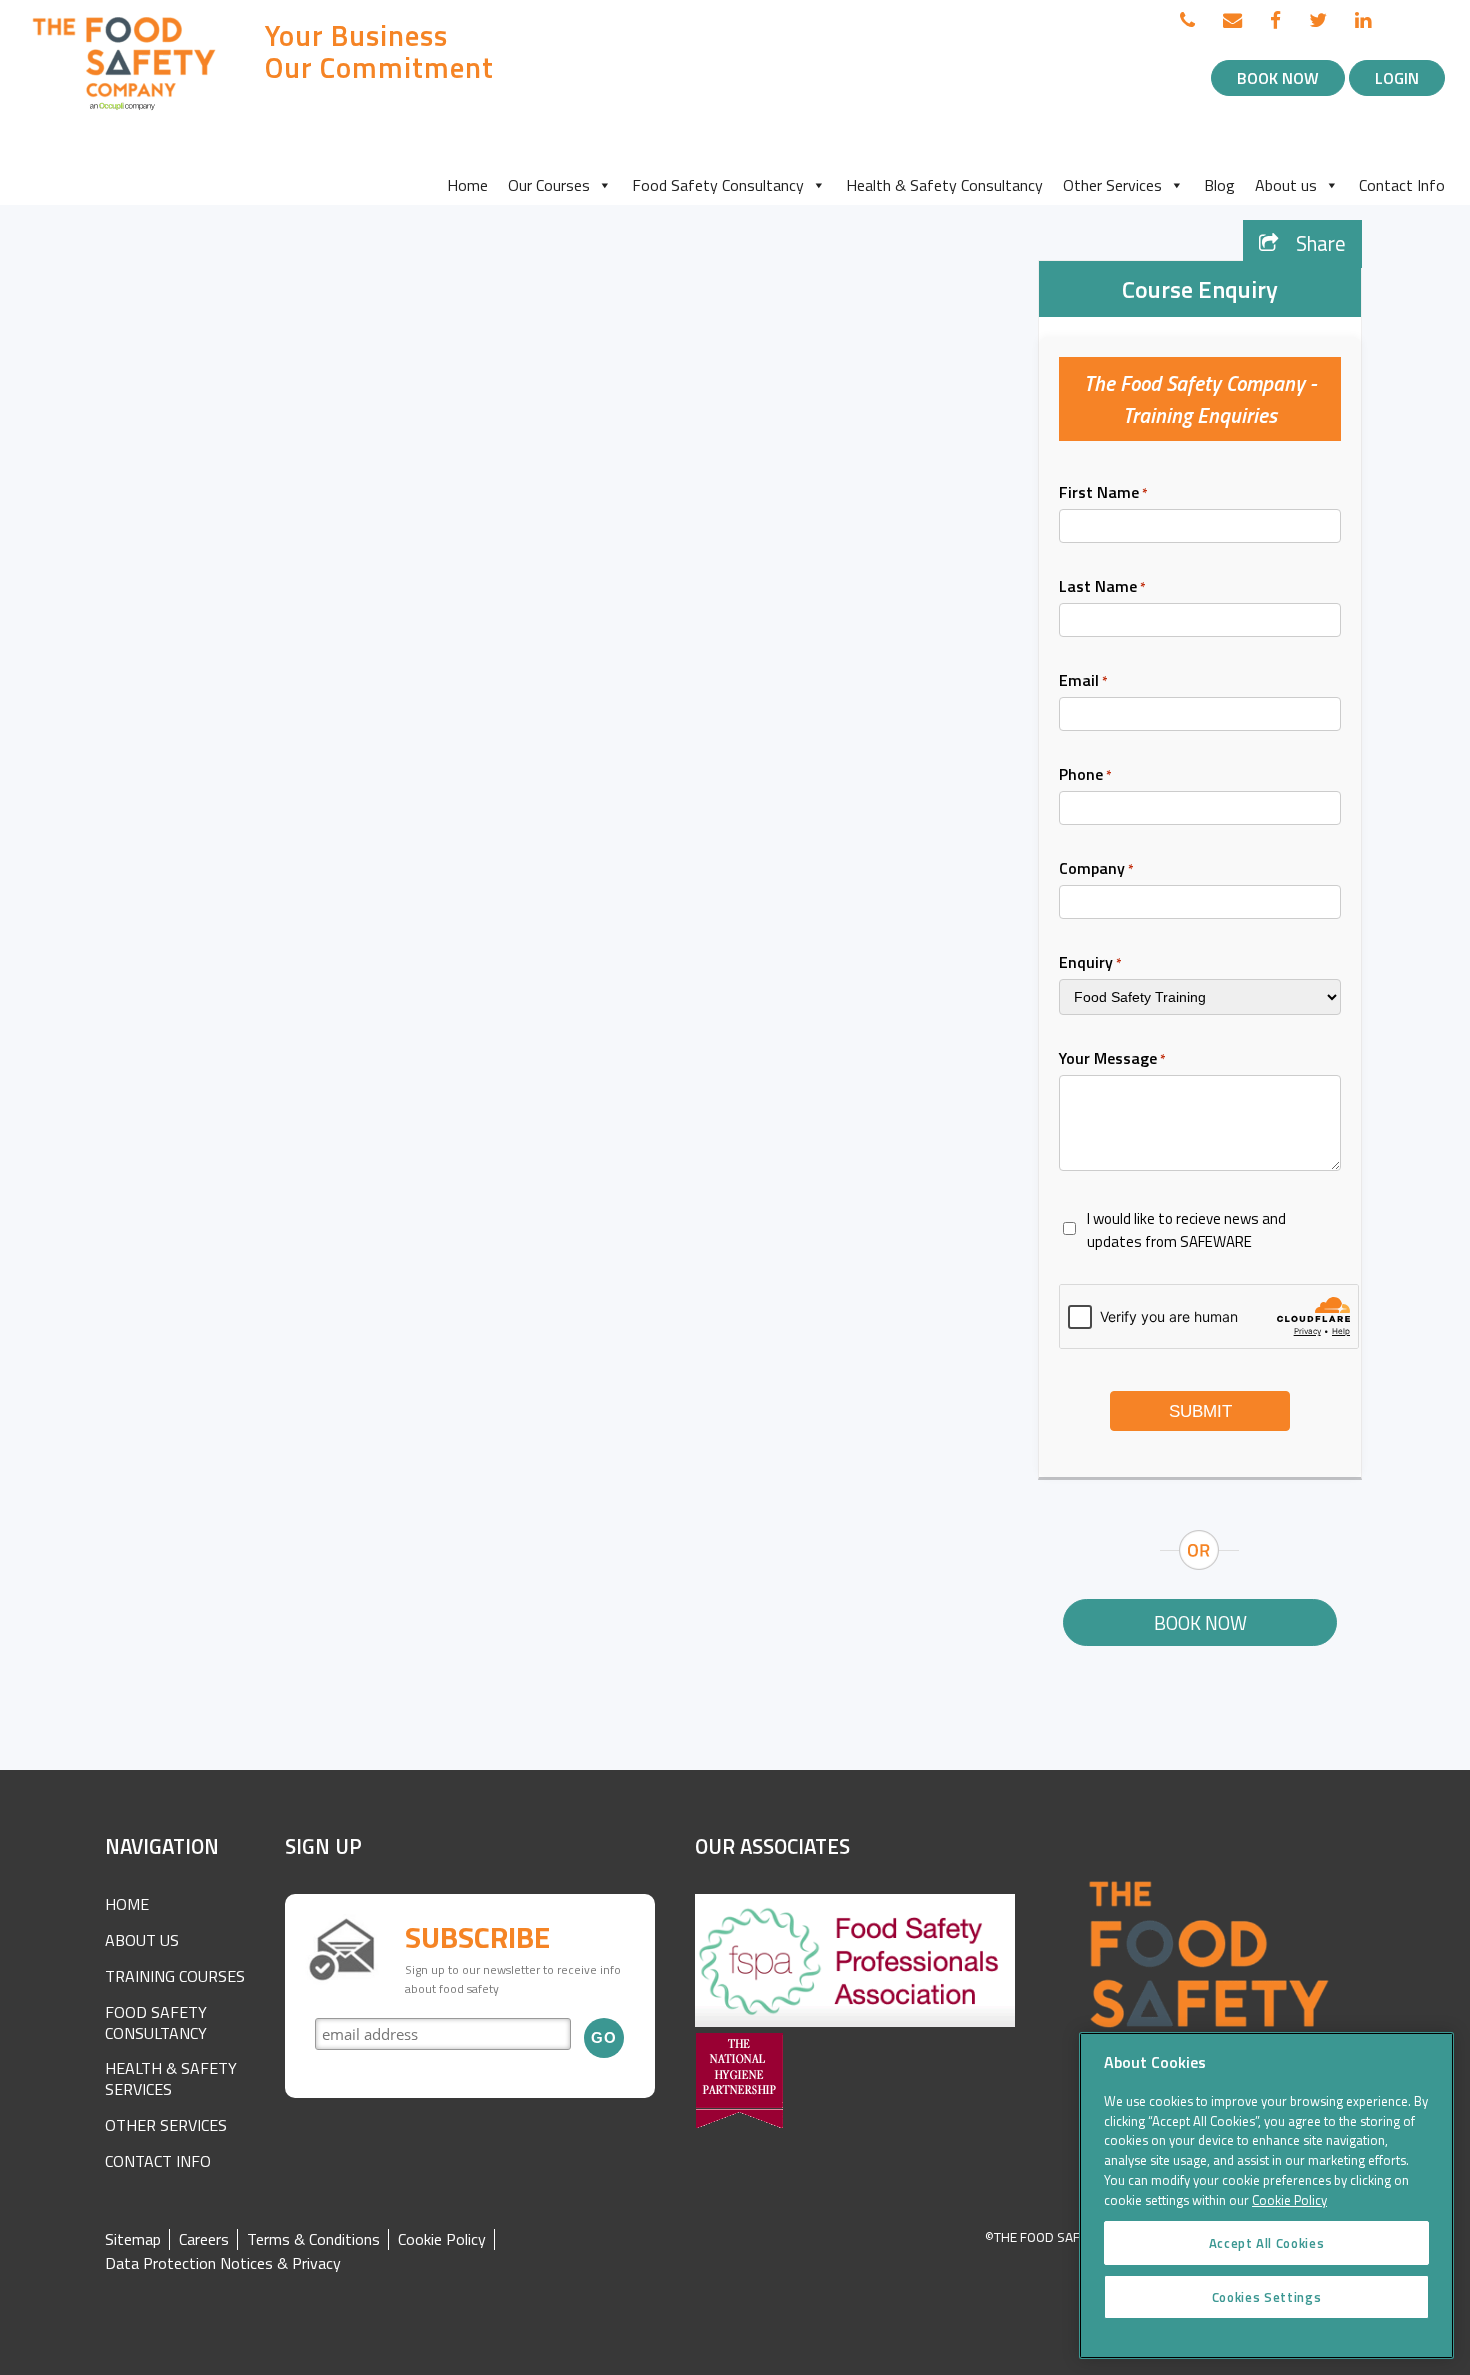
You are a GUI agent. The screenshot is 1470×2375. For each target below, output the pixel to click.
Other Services (1112, 185)
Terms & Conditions (313, 2239)
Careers (204, 2239)
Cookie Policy (442, 2239)
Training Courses (175, 1976)
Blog (1219, 185)
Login (1397, 78)
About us (1286, 185)
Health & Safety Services (171, 2078)
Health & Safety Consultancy (944, 185)
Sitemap (133, 2239)
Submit (1200, 1411)
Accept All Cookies (1267, 2243)
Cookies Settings (1267, 2297)
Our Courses (549, 185)
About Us (142, 1940)
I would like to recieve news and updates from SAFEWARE (1186, 1230)
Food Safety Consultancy (718, 185)
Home (467, 185)
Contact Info (1402, 185)
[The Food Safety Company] (125, 109)
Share (1318, 243)
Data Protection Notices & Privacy (223, 2263)
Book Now (1278, 78)
